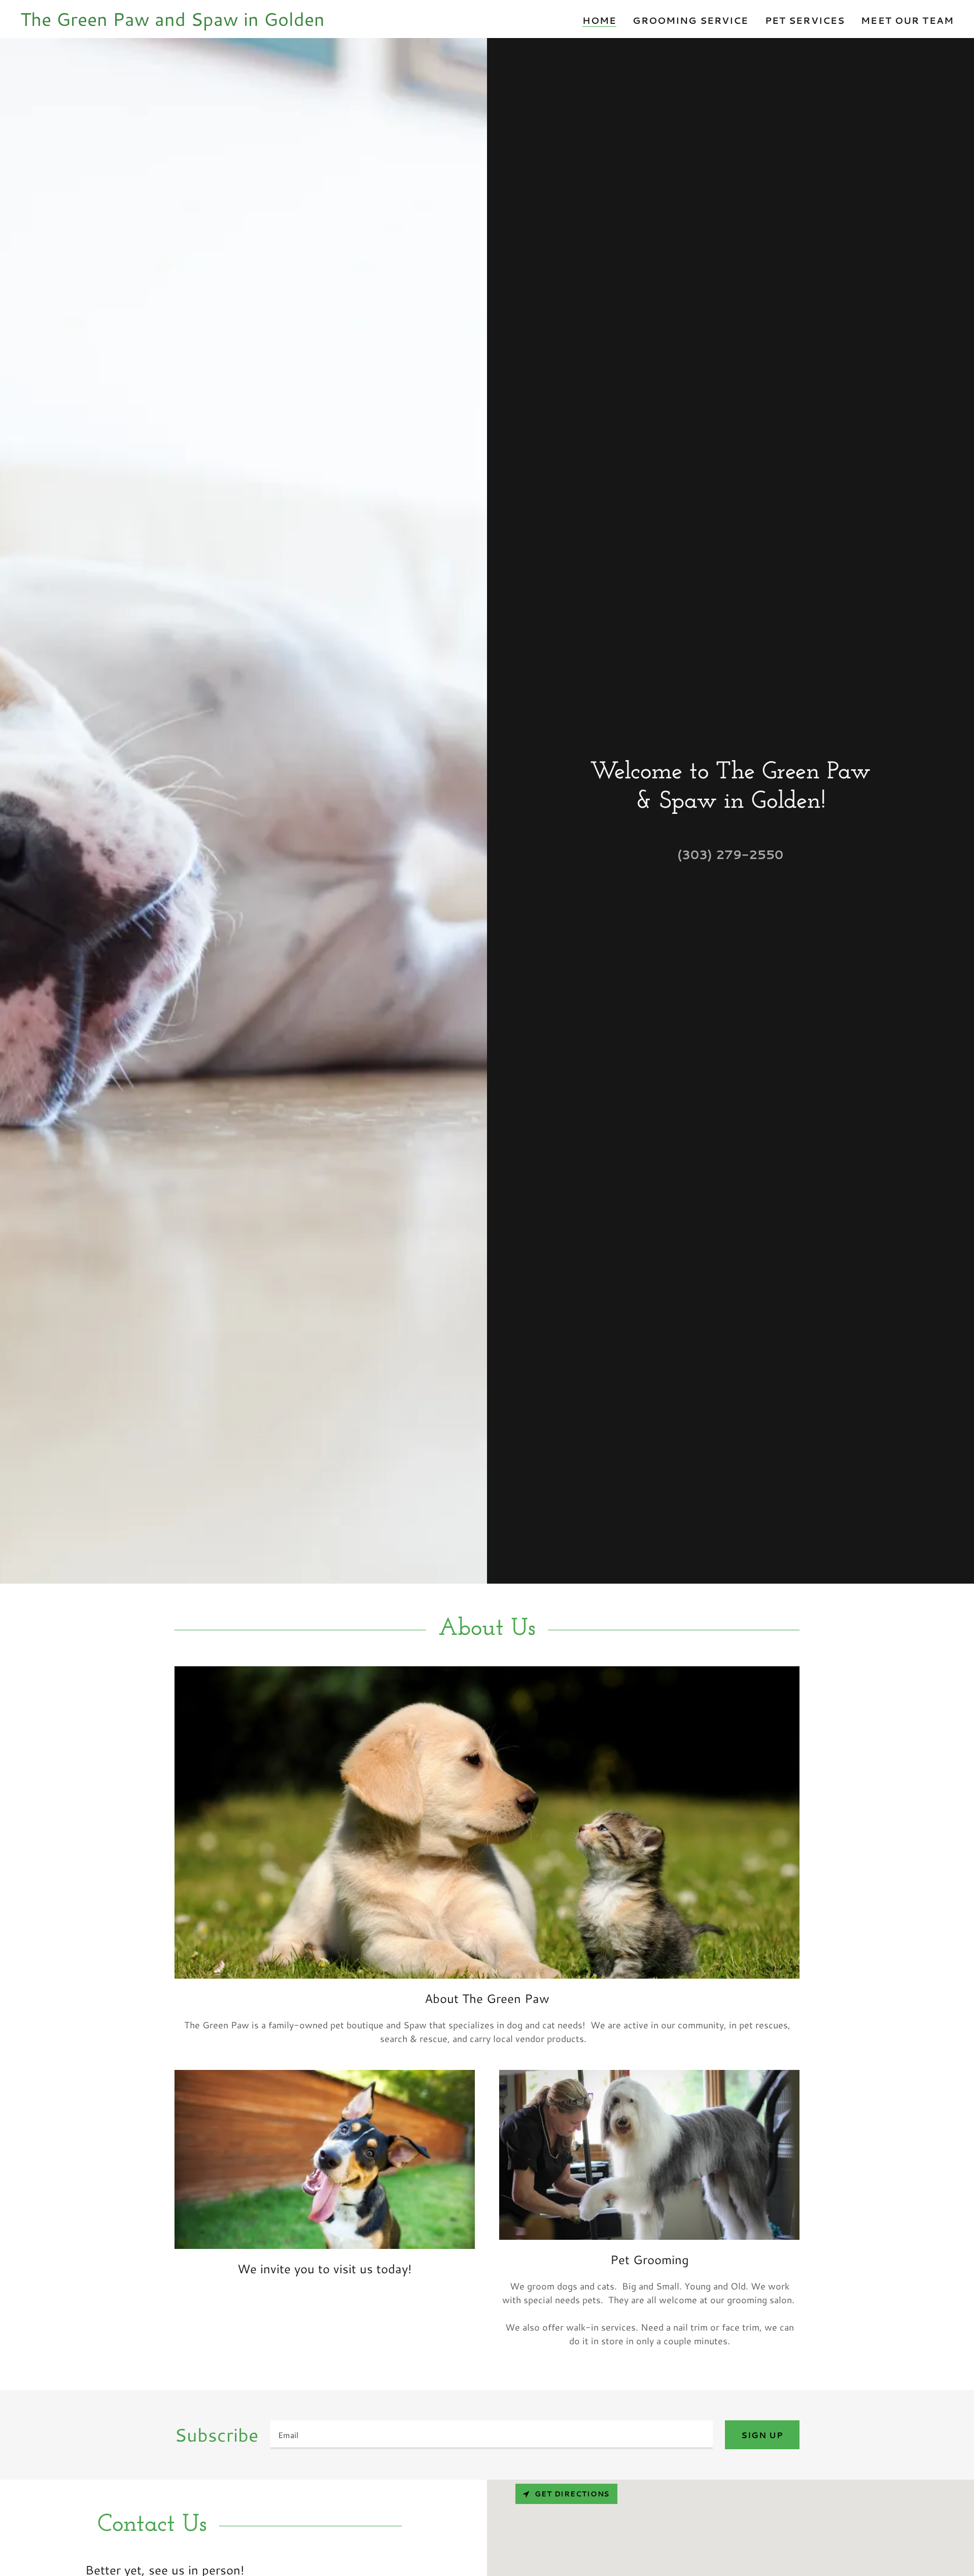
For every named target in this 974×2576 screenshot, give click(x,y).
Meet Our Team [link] (907, 20)
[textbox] (492, 2435)
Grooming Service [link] (690, 20)
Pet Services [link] (805, 20)
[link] (172, 22)
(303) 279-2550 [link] (730, 854)
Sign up (762, 2435)
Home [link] (600, 21)
